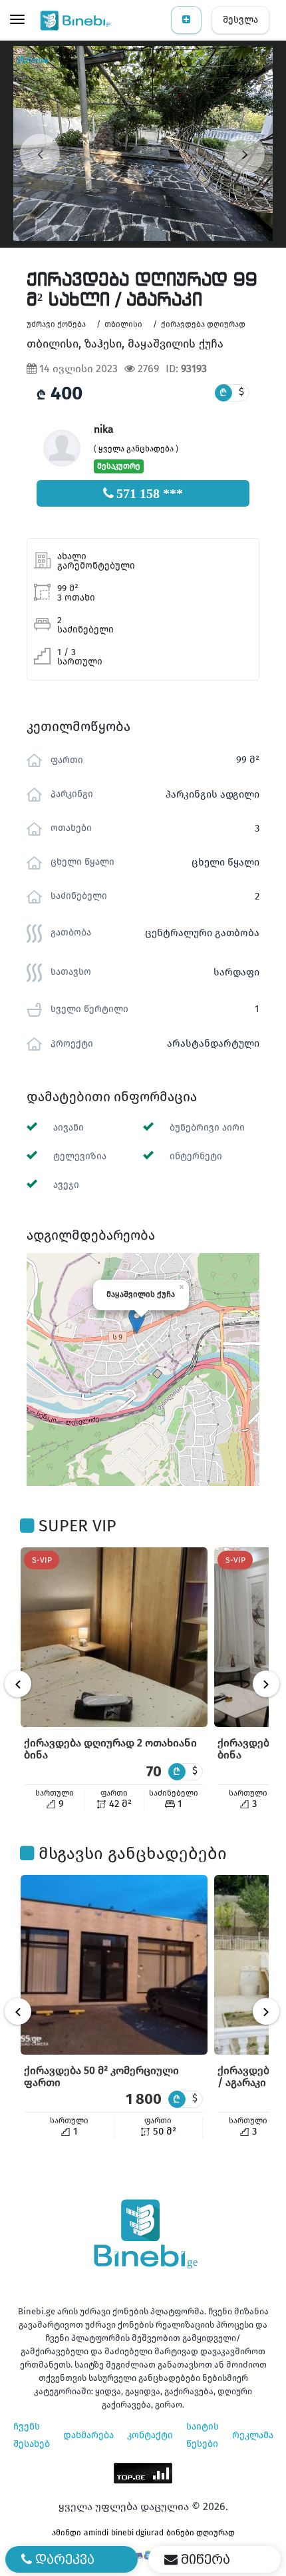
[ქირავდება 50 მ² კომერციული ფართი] (114, 1965)
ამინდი (67, 2533)
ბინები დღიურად (201, 2533)
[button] (137, 1321)
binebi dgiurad (137, 2533)
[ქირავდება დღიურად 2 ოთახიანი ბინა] (114, 1637)
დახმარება (88, 2435)
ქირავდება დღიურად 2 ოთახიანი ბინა (110, 1749)
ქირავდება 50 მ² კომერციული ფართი (101, 2076)
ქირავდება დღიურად (203, 324)
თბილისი (123, 324)
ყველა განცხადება (136, 449)
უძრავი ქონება (56, 324)
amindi (96, 2533)
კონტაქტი (150, 2435)
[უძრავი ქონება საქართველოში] (76, 20)
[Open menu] (17, 21)
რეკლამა (253, 2435)
